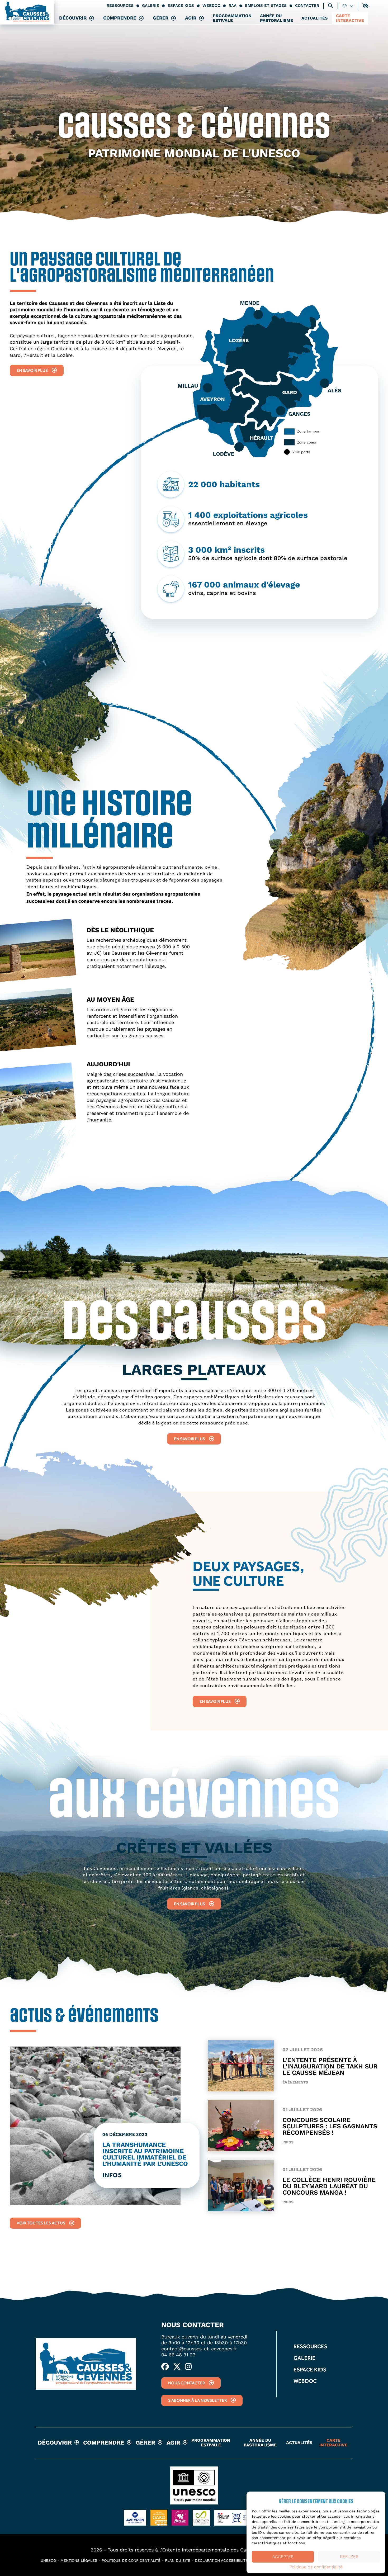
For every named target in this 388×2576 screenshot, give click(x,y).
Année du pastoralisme (276, 18)
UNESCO (48, 2560)
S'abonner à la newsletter (197, 2400)
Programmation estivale (232, 18)
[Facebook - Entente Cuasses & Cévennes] (165, 2367)
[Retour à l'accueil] (27, 12)
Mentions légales (79, 2560)
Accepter (283, 2557)
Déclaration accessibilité (221, 2560)
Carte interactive (350, 18)
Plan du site (178, 2560)
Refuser (349, 2557)
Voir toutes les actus (41, 2223)
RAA (233, 6)
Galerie (151, 6)
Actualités (314, 18)
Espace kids (181, 6)
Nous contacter (186, 2383)
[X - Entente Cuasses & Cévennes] (177, 2367)
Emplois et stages (266, 6)
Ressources (120, 6)
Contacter (307, 6)
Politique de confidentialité (316, 2567)
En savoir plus (32, 370)
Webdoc (211, 6)
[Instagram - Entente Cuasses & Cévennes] (188, 2367)
